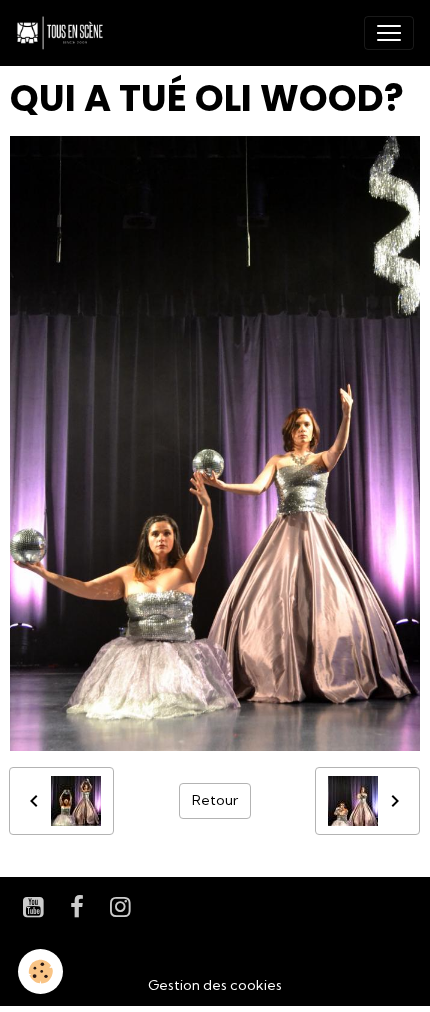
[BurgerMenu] (389, 33)
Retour (215, 800)
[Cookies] (40, 971)
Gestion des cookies (215, 985)
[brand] (64, 33)
